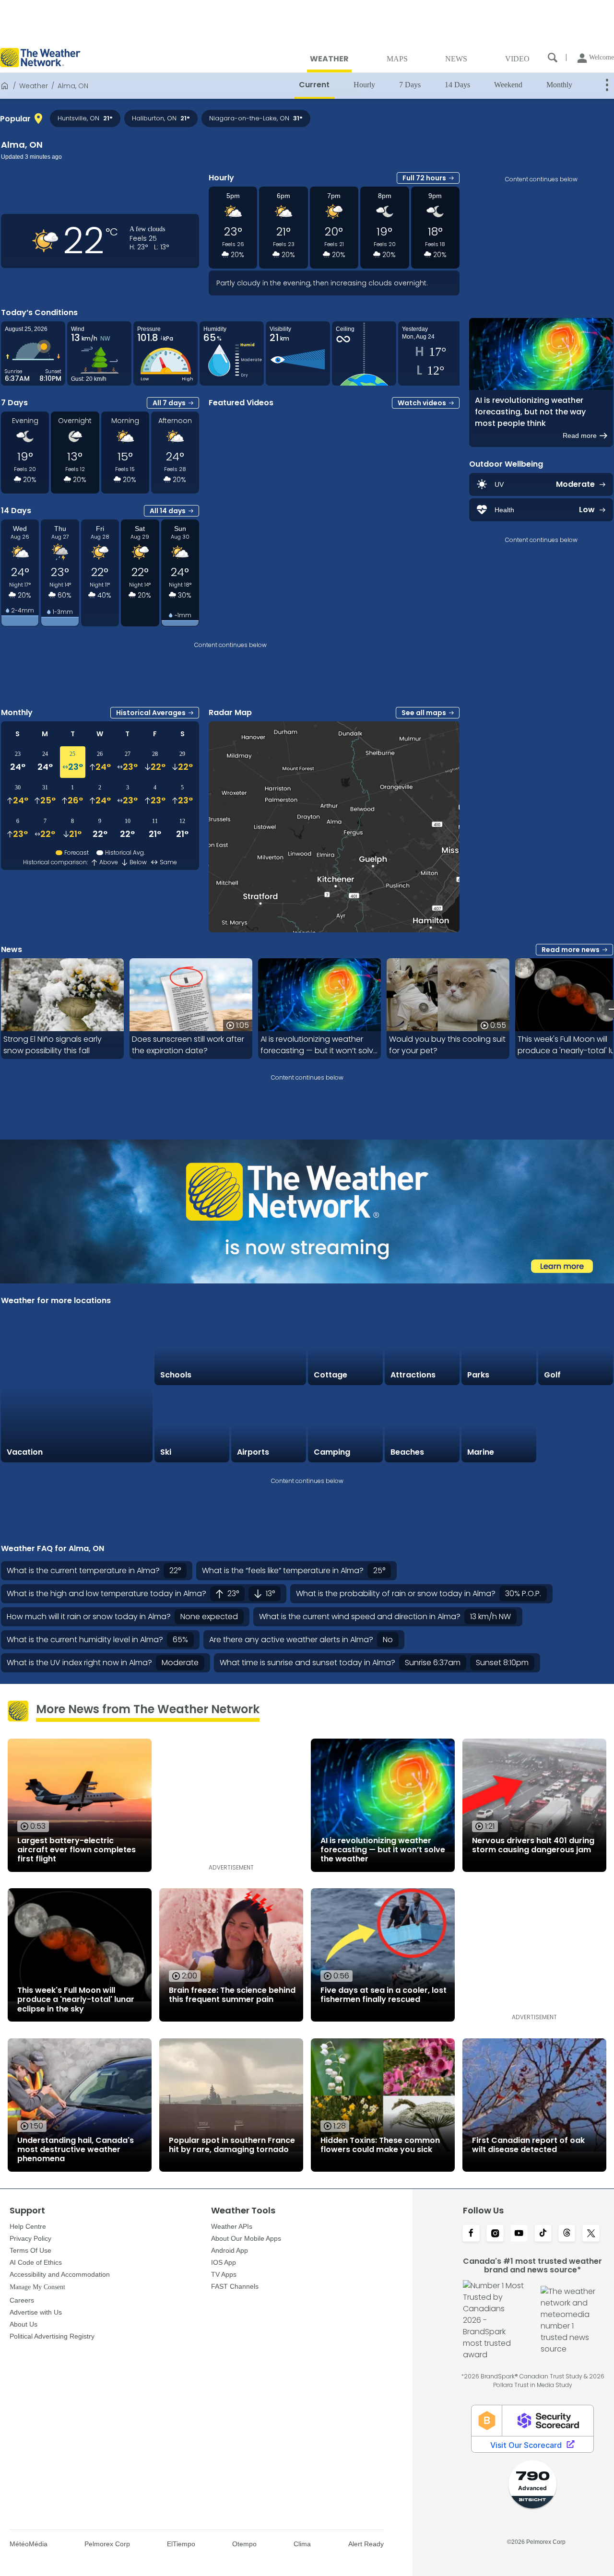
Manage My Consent (37, 2287)
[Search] (553, 58)
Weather (34, 86)
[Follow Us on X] (591, 2234)
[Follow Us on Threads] (567, 2234)
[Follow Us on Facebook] (471, 2234)
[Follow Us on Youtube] (519, 2234)
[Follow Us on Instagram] (495, 2234)
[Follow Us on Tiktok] (543, 2234)
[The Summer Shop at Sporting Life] (576, 1425)
